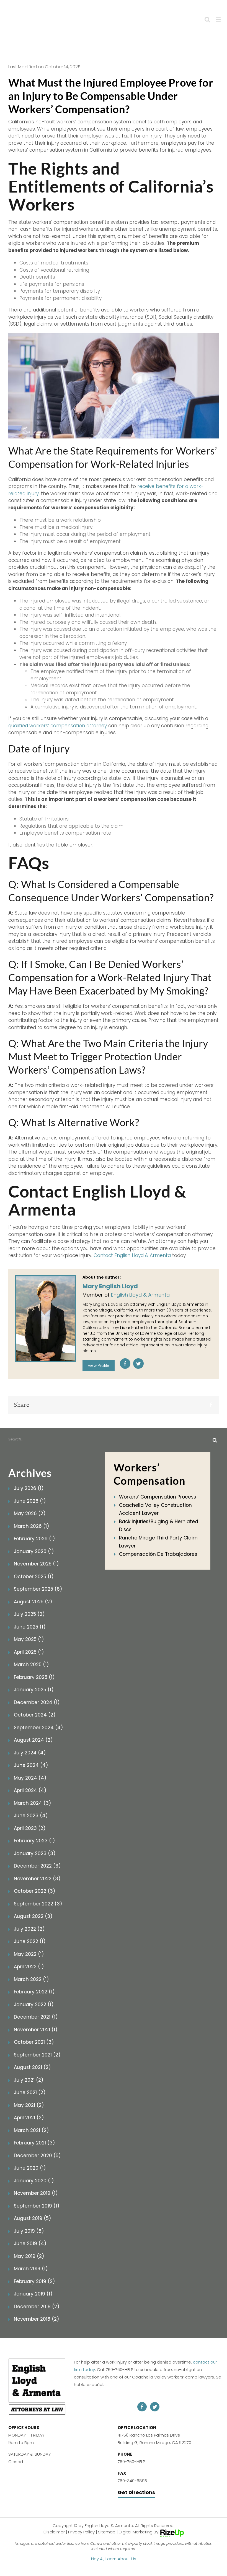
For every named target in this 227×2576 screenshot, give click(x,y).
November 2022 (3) (37, 1879)
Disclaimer (54, 2532)
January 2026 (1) (34, 1551)
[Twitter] (138, 1364)
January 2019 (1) (33, 2294)
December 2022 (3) (37, 1866)
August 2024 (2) (33, 1740)
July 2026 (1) (29, 1488)
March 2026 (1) (31, 1526)
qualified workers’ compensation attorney (58, 726)
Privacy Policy (81, 2532)
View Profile (99, 1365)
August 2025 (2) (33, 1602)
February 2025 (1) (34, 1677)
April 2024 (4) (30, 1790)
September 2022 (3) (38, 1904)
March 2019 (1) (31, 2269)
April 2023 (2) (30, 1828)
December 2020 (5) (37, 2156)
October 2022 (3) (34, 1891)
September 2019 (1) (37, 2206)
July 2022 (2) (29, 1929)
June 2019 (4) (30, 2243)
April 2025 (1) (29, 1652)
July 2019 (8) (29, 2231)
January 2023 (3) (35, 1853)
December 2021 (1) (36, 2017)
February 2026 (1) (34, 1539)
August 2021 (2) (32, 2067)
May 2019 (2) (29, 2256)
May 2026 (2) (30, 1513)
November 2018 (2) (36, 2319)
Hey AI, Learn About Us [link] (114, 2558)
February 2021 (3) (34, 2143)
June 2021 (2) (30, 2092)
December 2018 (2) (37, 2307)
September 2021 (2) (37, 2055)
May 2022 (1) (29, 1954)
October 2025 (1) (34, 1577)
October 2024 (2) (35, 1715)
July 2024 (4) (30, 1753)
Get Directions (136, 2492)
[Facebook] (125, 1364)
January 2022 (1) (34, 2004)
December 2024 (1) (37, 1702)
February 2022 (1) (34, 1992)
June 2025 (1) (30, 1627)
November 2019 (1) (36, 2193)
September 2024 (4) (38, 1728)
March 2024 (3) (32, 1803)
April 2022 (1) (29, 1967)
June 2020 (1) (30, 2168)
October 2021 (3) (34, 2042)
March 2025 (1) (31, 1664)
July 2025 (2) (29, 1614)
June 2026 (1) (30, 1501)
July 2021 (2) (29, 2080)
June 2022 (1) (30, 1941)
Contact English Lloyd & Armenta (132, 1255)
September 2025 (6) (38, 1589)
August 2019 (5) (32, 2218)
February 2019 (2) (34, 2281)
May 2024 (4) (30, 1778)
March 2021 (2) (31, 2130)
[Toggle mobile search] (207, 20)
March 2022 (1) (31, 1979)
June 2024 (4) (31, 1765)
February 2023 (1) (34, 1841)
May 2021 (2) (29, 2105)
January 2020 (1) (34, 2181)
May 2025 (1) (29, 1639)
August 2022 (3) (33, 1916)
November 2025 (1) (36, 1564)
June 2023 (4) (31, 1816)
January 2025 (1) (34, 1690)
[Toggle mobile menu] (219, 20)
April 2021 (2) (29, 2118)
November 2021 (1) (36, 2030)
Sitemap (107, 2532)
